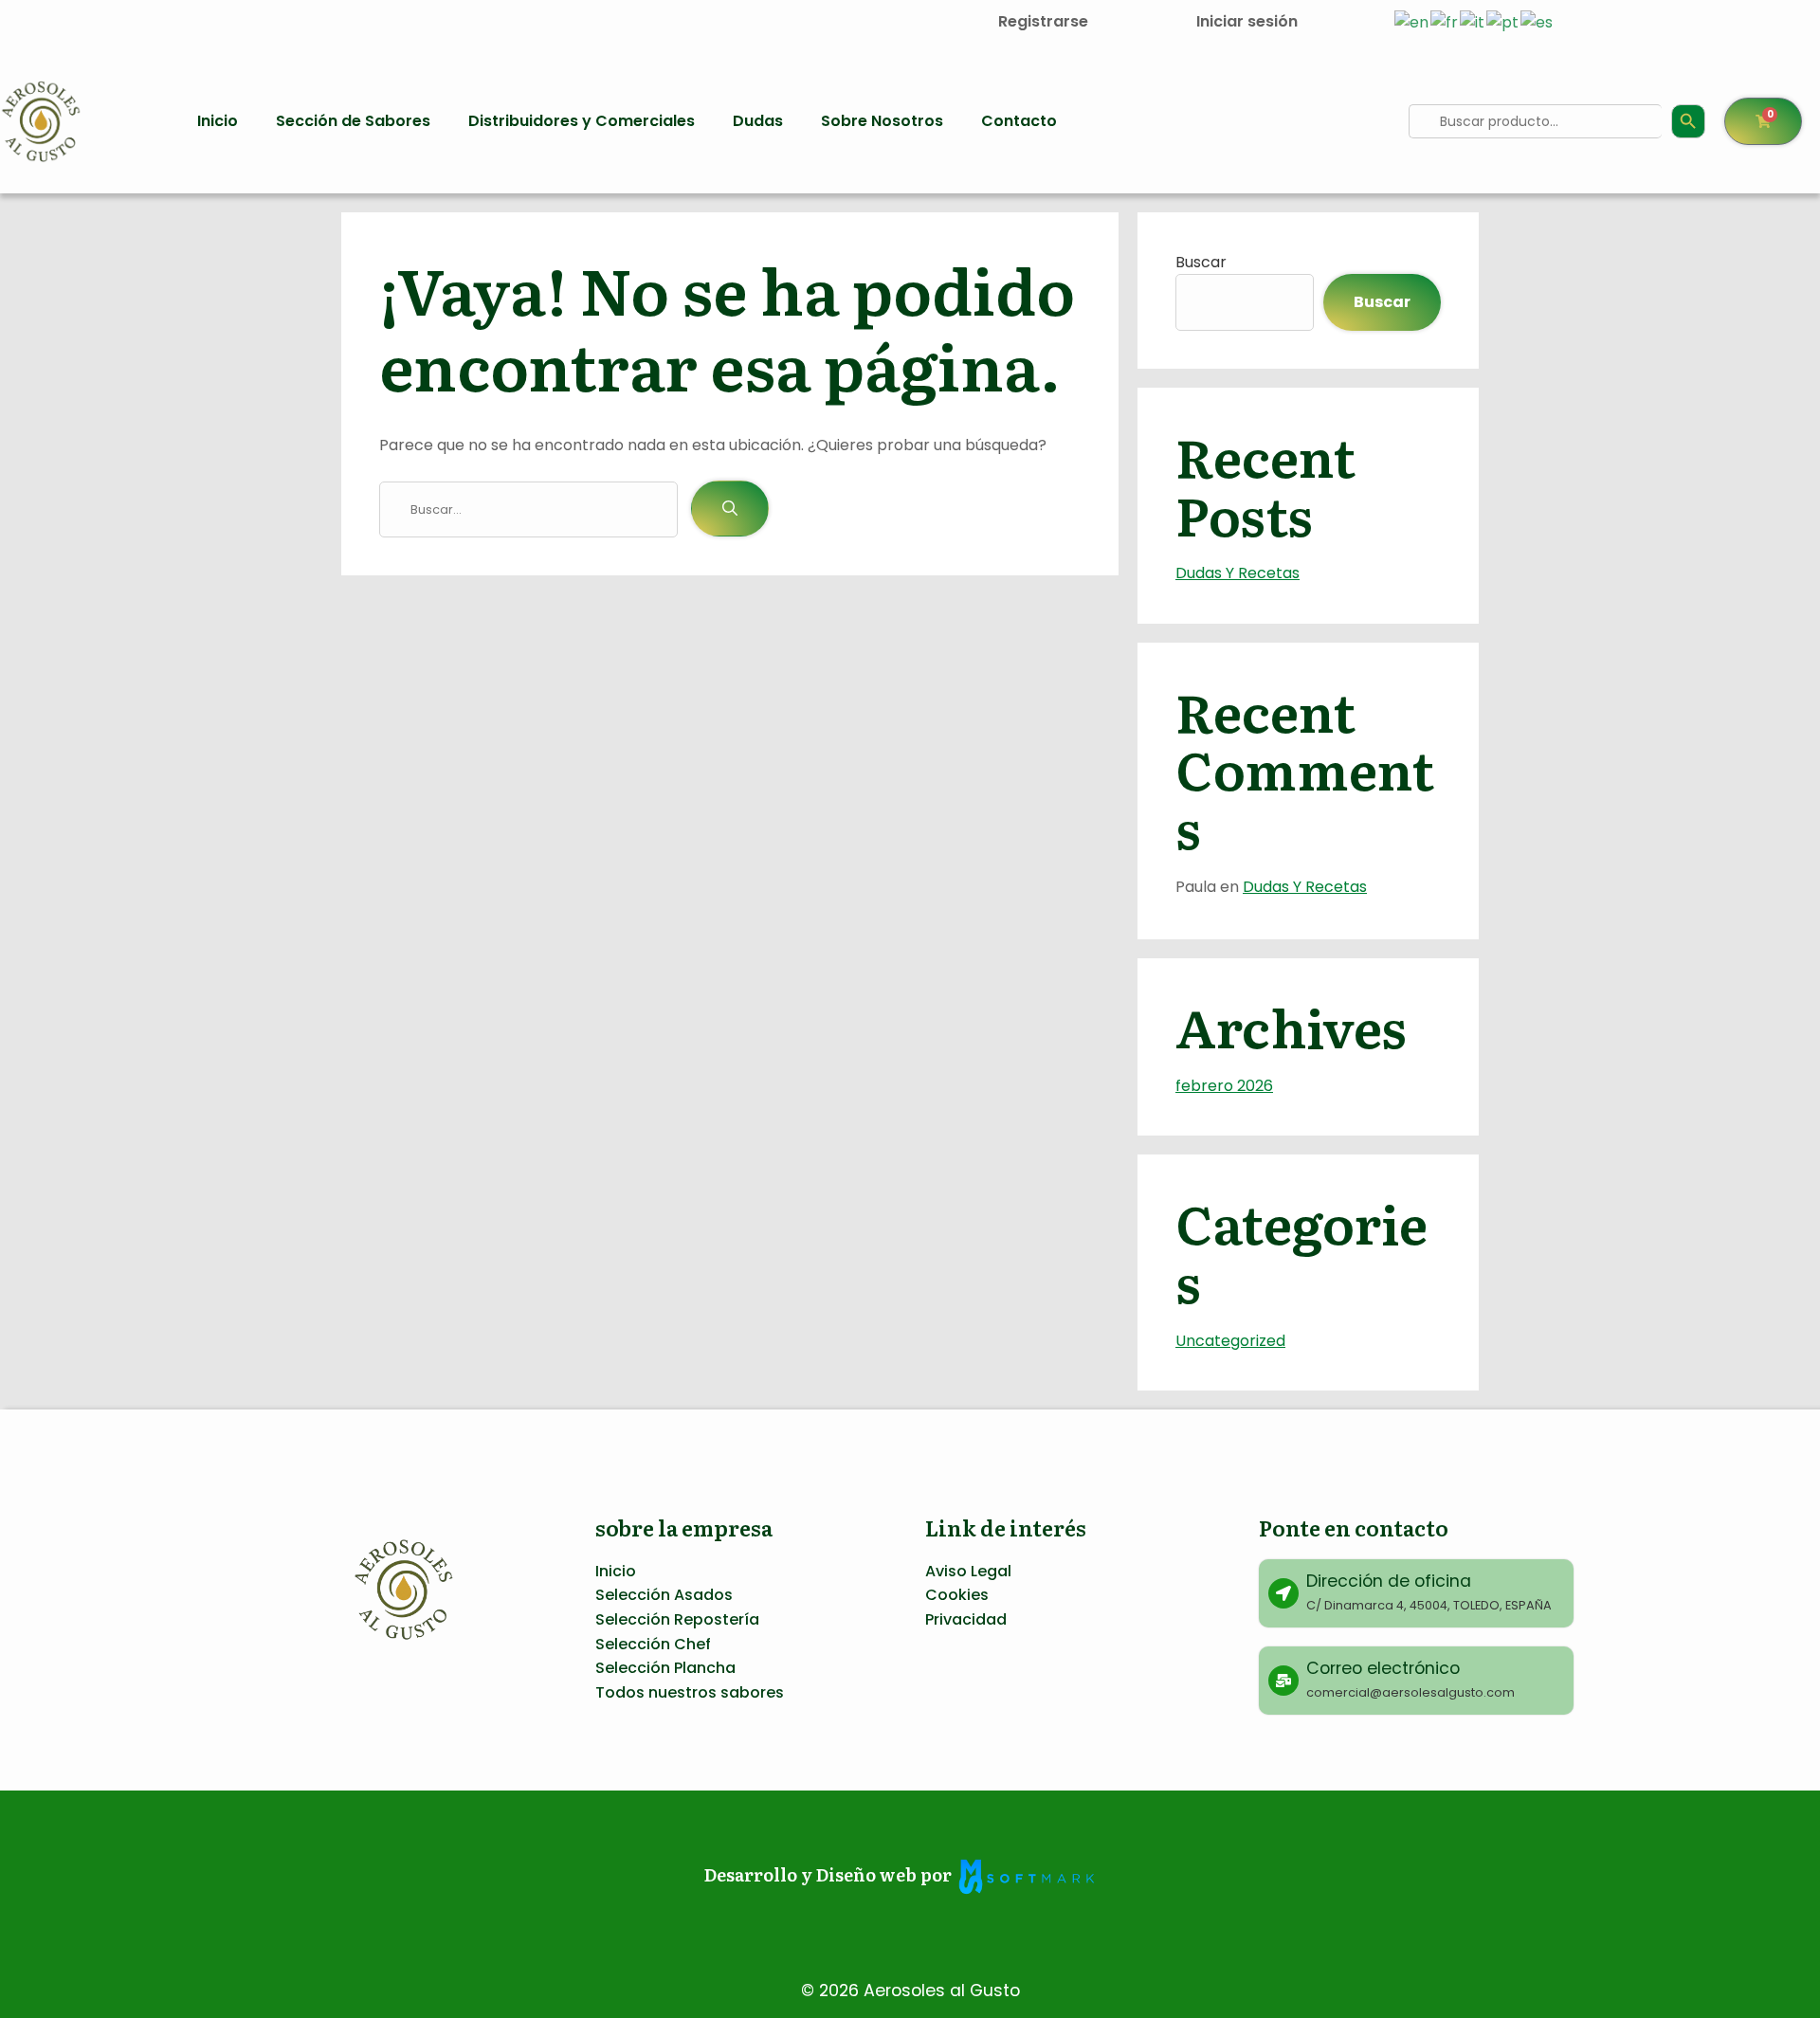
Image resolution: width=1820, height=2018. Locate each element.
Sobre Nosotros (882, 121)
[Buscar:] (535, 509)
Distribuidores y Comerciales (582, 121)
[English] (1412, 21)
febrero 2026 (1224, 1086)
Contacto (1019, 121)
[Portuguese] (1503, 21)
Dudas (758, 121)
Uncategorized (1230, 1341)
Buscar (1201, 262)
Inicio (218, 121)
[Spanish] (1538, 21)
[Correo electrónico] (1283, 1681)
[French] (1445, 21)
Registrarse (1043, 21)
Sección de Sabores (353, 121)
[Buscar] (730, 509)
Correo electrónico (1383, 1668)
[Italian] (1473, 21)
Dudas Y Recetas (1238, 573)
